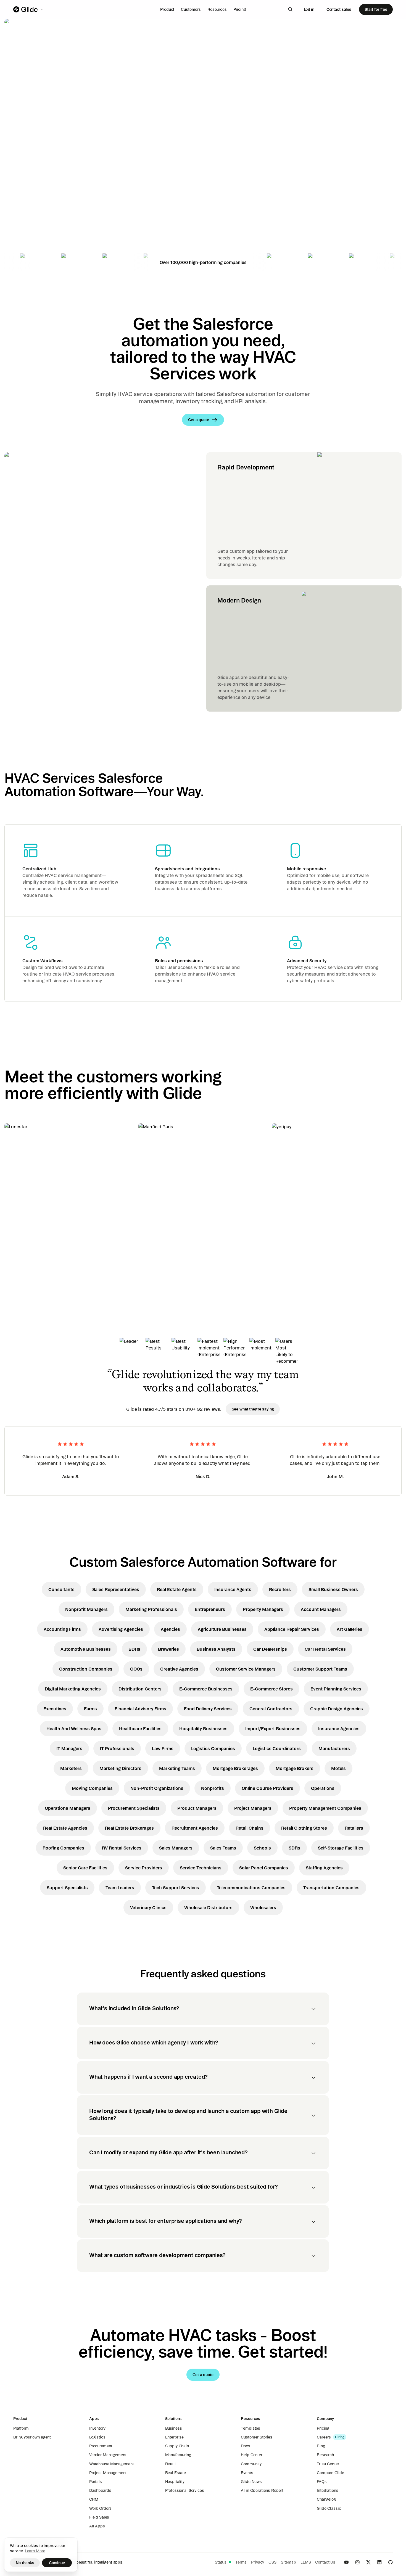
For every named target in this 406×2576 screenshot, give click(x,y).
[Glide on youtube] (346, 2562)
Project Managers (253, 1808)
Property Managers (263, 1609)
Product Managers (197, 1808)
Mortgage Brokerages (235, 1768)
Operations (323, 1788)
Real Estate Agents (177, 1589)
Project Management (108, 2473)
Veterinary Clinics (148, 1907)
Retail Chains (250, 1828)
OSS (272, 2562)
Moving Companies (92, 1788)
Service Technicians (201, 1868)
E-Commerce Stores (271, 1689)
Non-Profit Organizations (157, 1788)
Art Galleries (350, 1629)
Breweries (168, 1649)
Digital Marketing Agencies (73, 1689)
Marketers (71, 1768)
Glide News (251, 2482)
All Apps (97, 2526)
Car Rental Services (325, 1649)
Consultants (61, 1589)
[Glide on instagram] (357, 2562)
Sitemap (288, 2562)
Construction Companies (86, 1669)
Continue (57, 2563)
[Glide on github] (391, 2562)
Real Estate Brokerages (129, 1828)
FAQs (322, 2482)
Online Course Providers (267, 1788)
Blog (321, 2446)
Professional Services (185, 2490)
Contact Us (325, 2562)
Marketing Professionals (151, 1609)
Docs (245, 2446)
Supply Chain (177, 2446)
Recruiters (280, 1589)
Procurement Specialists (134, 1808)
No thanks (25, 2563)
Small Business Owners (333, 1589)
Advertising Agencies (121, 1629)
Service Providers (144, 1868)
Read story (25, 1261)
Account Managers (321, 1609)
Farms (90, 1709)
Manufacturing (178, 2455)
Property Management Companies (325, 1808)
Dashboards (100, 2490)
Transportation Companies (331, 1888)
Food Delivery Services (208, 1709)
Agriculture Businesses (222, 1629)
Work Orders (100, 2508)
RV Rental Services (122, 1848)
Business (174, 2428)
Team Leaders (120, 1888)
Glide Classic (329, 2508)
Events (247, 2473)
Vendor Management (108, 2455)
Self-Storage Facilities (341, 1848)
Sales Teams (223, 1848)
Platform (21, 2428)
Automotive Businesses (86, 1649)
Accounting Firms (62, 1629)
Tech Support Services (176, 1888)
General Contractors (271, 1709)
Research (325, 2455)
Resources (217, 9)
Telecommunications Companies (251, 1888)
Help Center (251, 2455)
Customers (191, 9)
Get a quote (43, 179)
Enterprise (175, 2437)
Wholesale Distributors (208, 1907)
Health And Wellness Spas (74, 1729)
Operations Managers (68, 1808)
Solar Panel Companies (264, 1868)
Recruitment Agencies (195, 1828)
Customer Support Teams (320, 1669)
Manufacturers (334, 1748)
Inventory (97, 2428)
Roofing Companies (63, 1848)
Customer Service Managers (246, 1669)
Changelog (326, 2499)
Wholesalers (263, 1907)
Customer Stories (257, 2437)
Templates (251, 2428)
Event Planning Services (336, 1689)
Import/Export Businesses (273, 1729)
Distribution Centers (140, 1689)
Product (167, 9)
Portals (96, 2482)
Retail (170, 2464)
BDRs (134, 1649)
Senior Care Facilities (85, 1868)
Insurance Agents (233, 1589)
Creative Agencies (179, 1669)
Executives (55, 1709)
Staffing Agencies (324, 1868)
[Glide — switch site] (29, 9)
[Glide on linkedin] (379, 2562)
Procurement (101, 2446)
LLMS (306, 2562)
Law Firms (163, 1748)
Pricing (240, 9)
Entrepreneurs (210, 1609)
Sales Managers (176, 1848)
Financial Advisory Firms (140, 1709)
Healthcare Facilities (140, 1729)
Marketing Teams (177, 1768)
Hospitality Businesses (203, 1729)
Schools (262, 1848)
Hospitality (175, 2482)
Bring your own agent (32, 2437)
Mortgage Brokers (295, 1768)
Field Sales (99, 2517)
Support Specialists (67, 1888)
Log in (309, 9)
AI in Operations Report (262, 2490)
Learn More (35, 2551)
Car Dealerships (270, 1649)
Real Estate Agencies (65, 1828)
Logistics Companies (213, 1748)
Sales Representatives (116, 1589)
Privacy (258, 2562)
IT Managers (69, 1748)
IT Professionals (117, 1748)
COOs (136, 1669)
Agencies (170, 1629)
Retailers (354, 1828)
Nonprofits (213, 1788)
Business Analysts (216, 1649)
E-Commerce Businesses (206, 1689)
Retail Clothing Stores (304, 1828)
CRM (94, 2499)
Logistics (97, 2437)
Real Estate (176, 2473)
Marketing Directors (120, 1768)
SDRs (294, 1848)
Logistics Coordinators (277, 1748)
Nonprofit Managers (86, 1609)
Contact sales (339, 9)
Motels (338, 1768)
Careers (324, 2437)
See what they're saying (253, 1409)
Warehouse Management (112, 2464)
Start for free (376, 9)
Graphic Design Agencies (337, 1709)
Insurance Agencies (339, 1729)
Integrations (327, 2490)
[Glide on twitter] (368, 2562)
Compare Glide (330, 2473)
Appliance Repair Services (292, 1629)
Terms (241, 2562)
